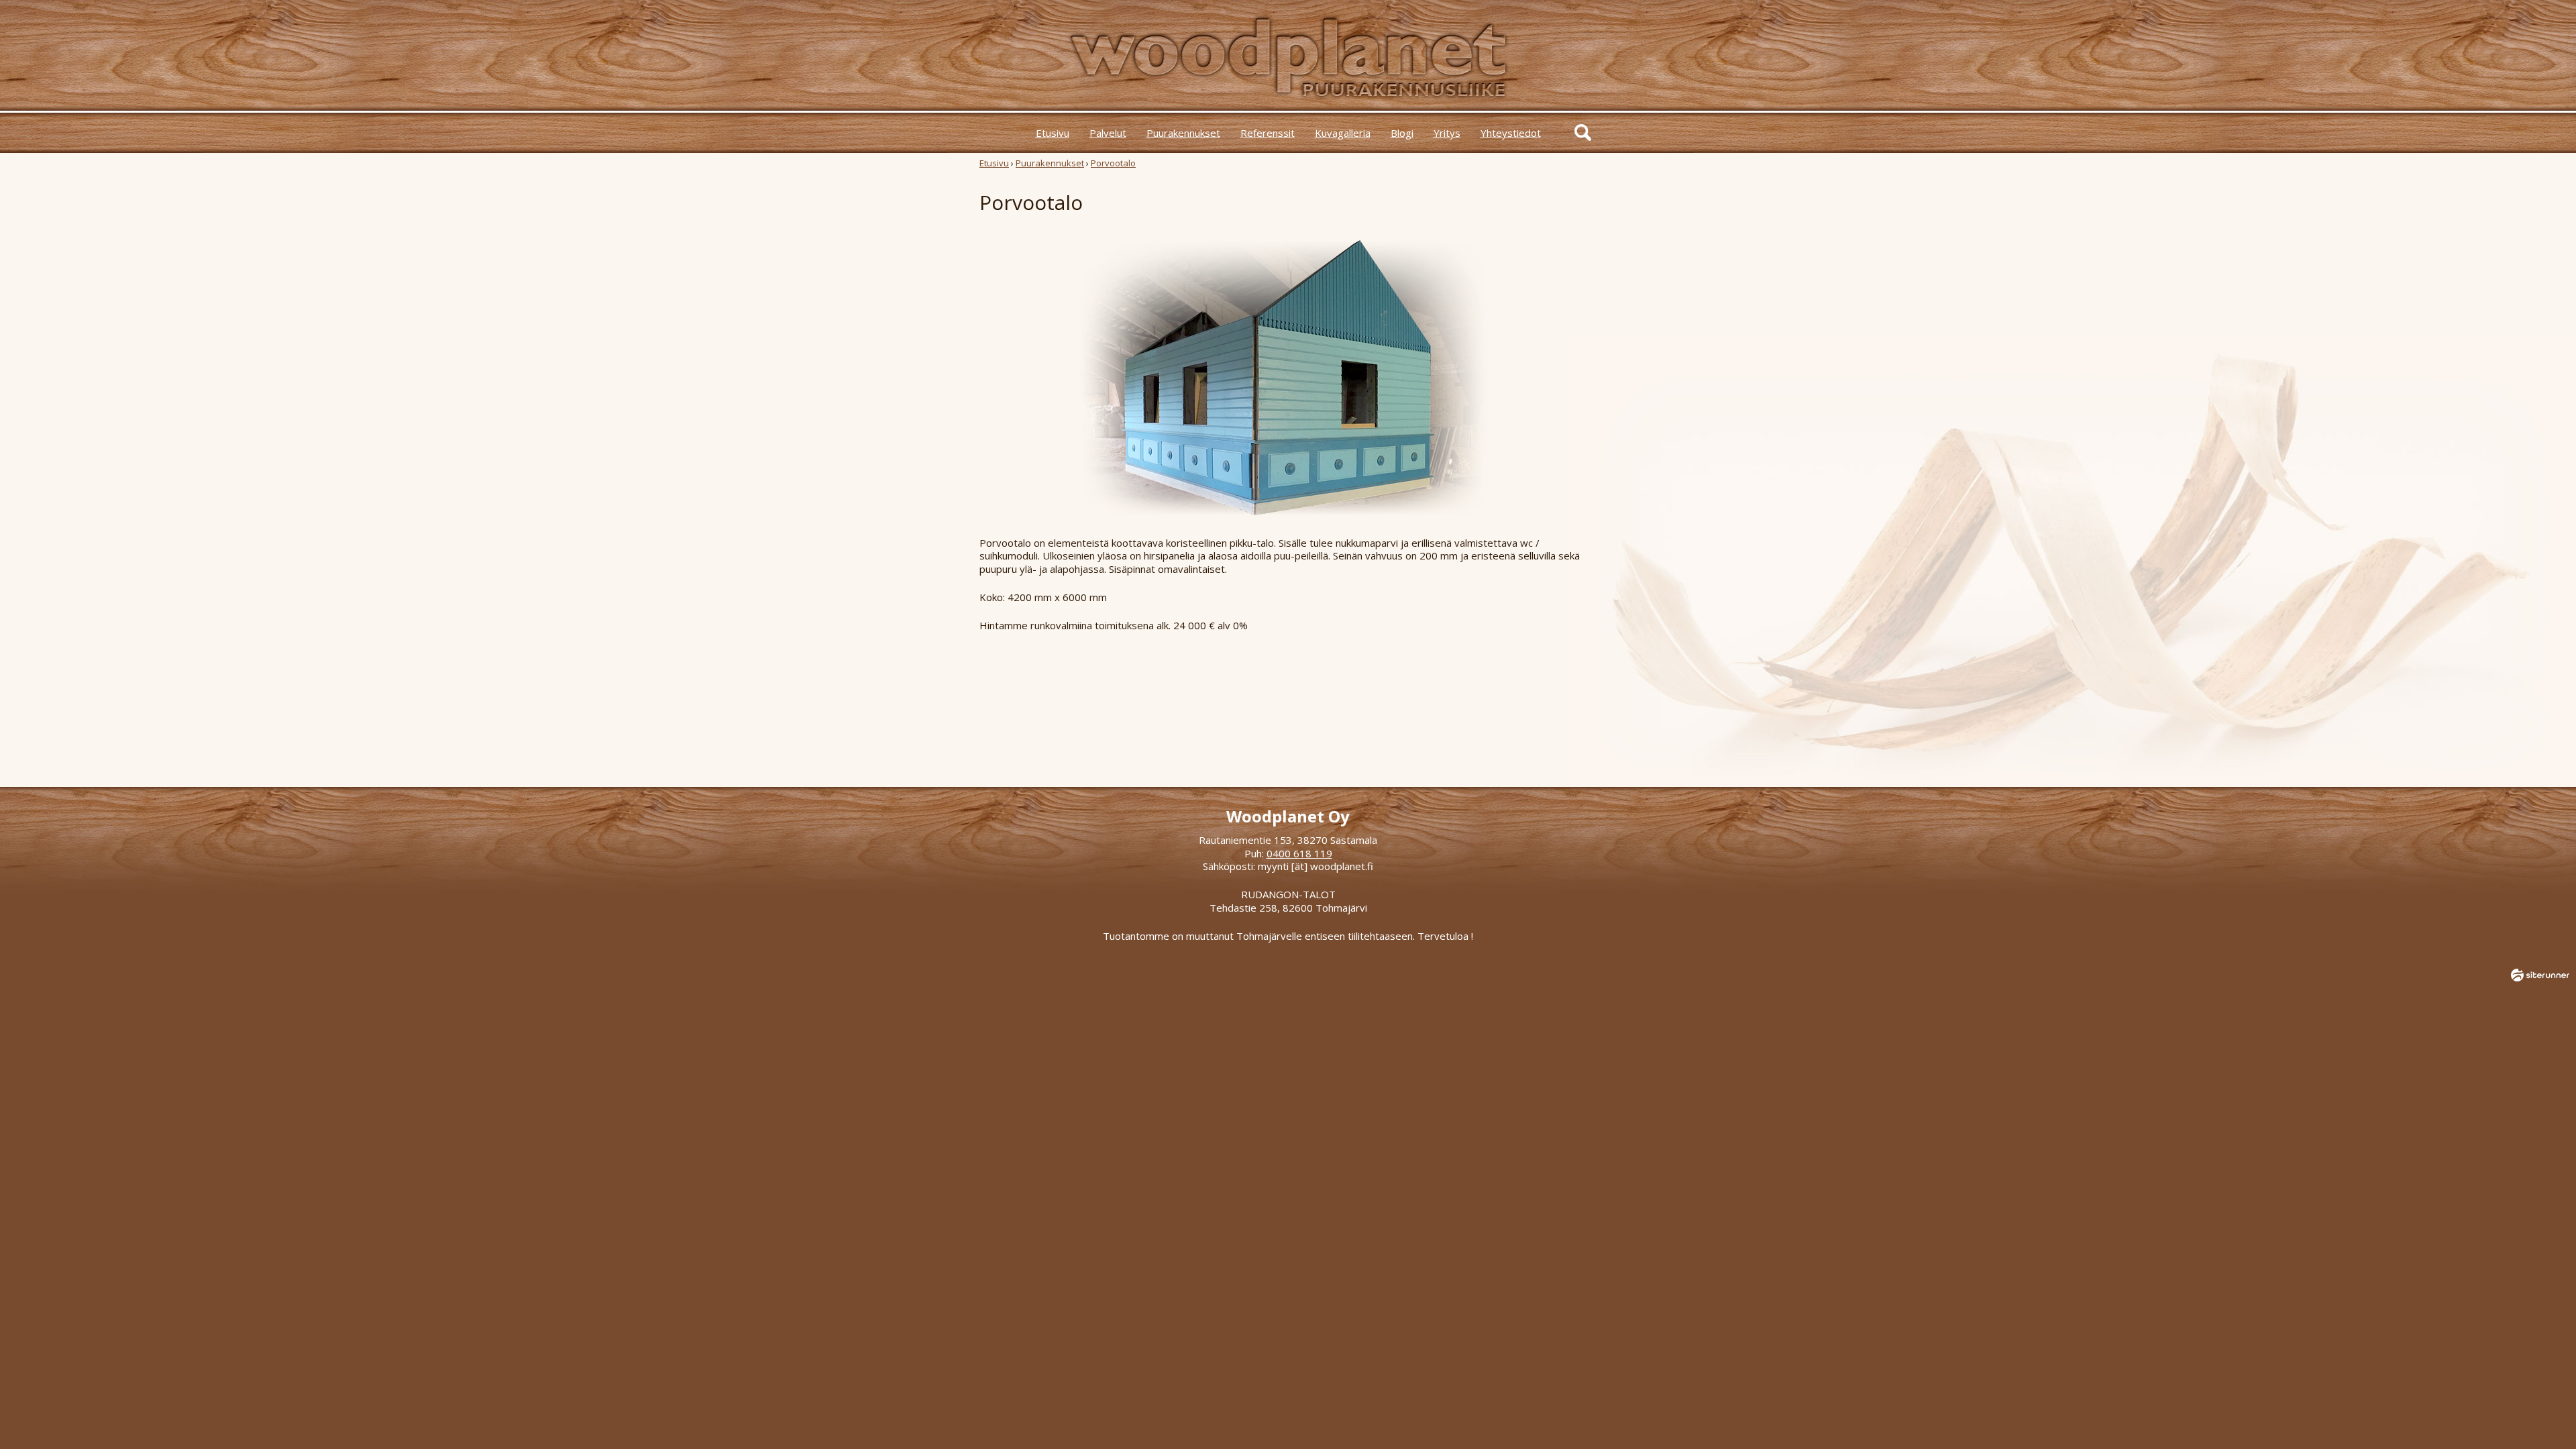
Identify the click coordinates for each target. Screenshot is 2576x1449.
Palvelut (1108, 133)
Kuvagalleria (1343, 133)
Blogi (1402, 133)
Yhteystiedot (1511, 133)
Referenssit (1268, 133)
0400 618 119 (1299, 853)
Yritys (1447, 133)
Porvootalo (1113, 163)
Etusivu (1053, 133)
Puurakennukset (1183, 133)
